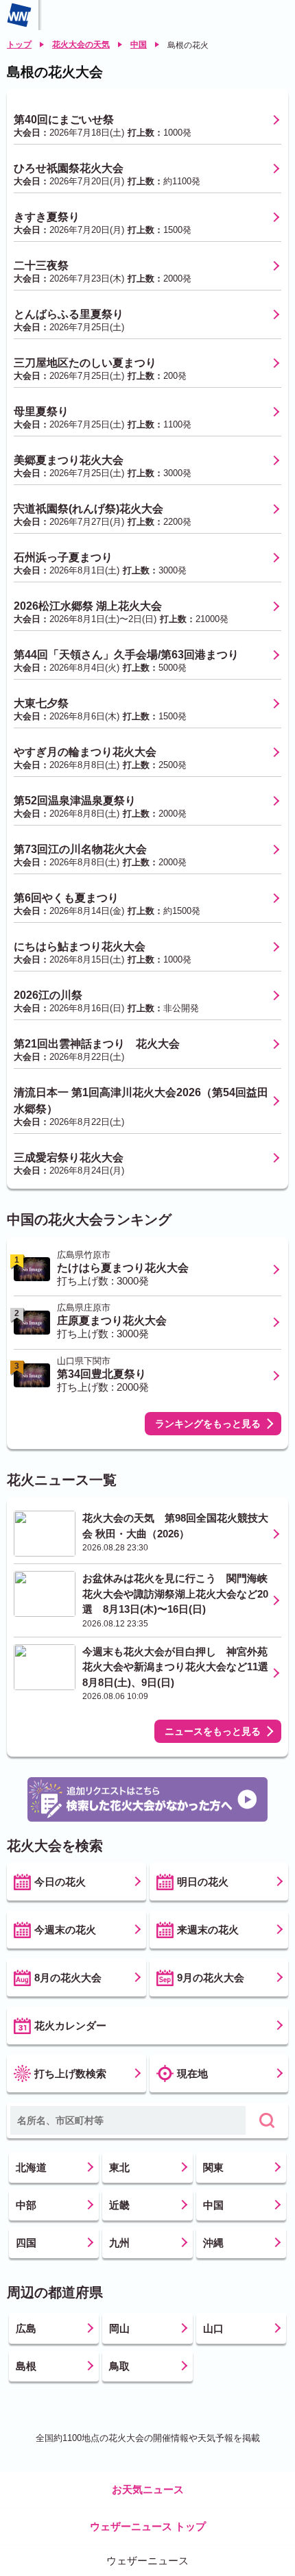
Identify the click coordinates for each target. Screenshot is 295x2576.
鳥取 (119, 2366)
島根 (26, 2366)
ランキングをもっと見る (208, 1424)
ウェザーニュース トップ (148, 2526)
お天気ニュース (148, 2489)
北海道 (31, 2167)
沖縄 (213, 2243)
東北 (119, 2167)
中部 (26, 2205)
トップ (19, 45)
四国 (26, 2243)
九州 (119, 2243)
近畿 (119, 2205)
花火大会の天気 (81, 45)
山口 (213, 2328)
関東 (213, 2167)
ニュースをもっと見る (213, 1731)
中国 (139, 45)
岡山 (119, 2328)
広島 (26, 2328)
